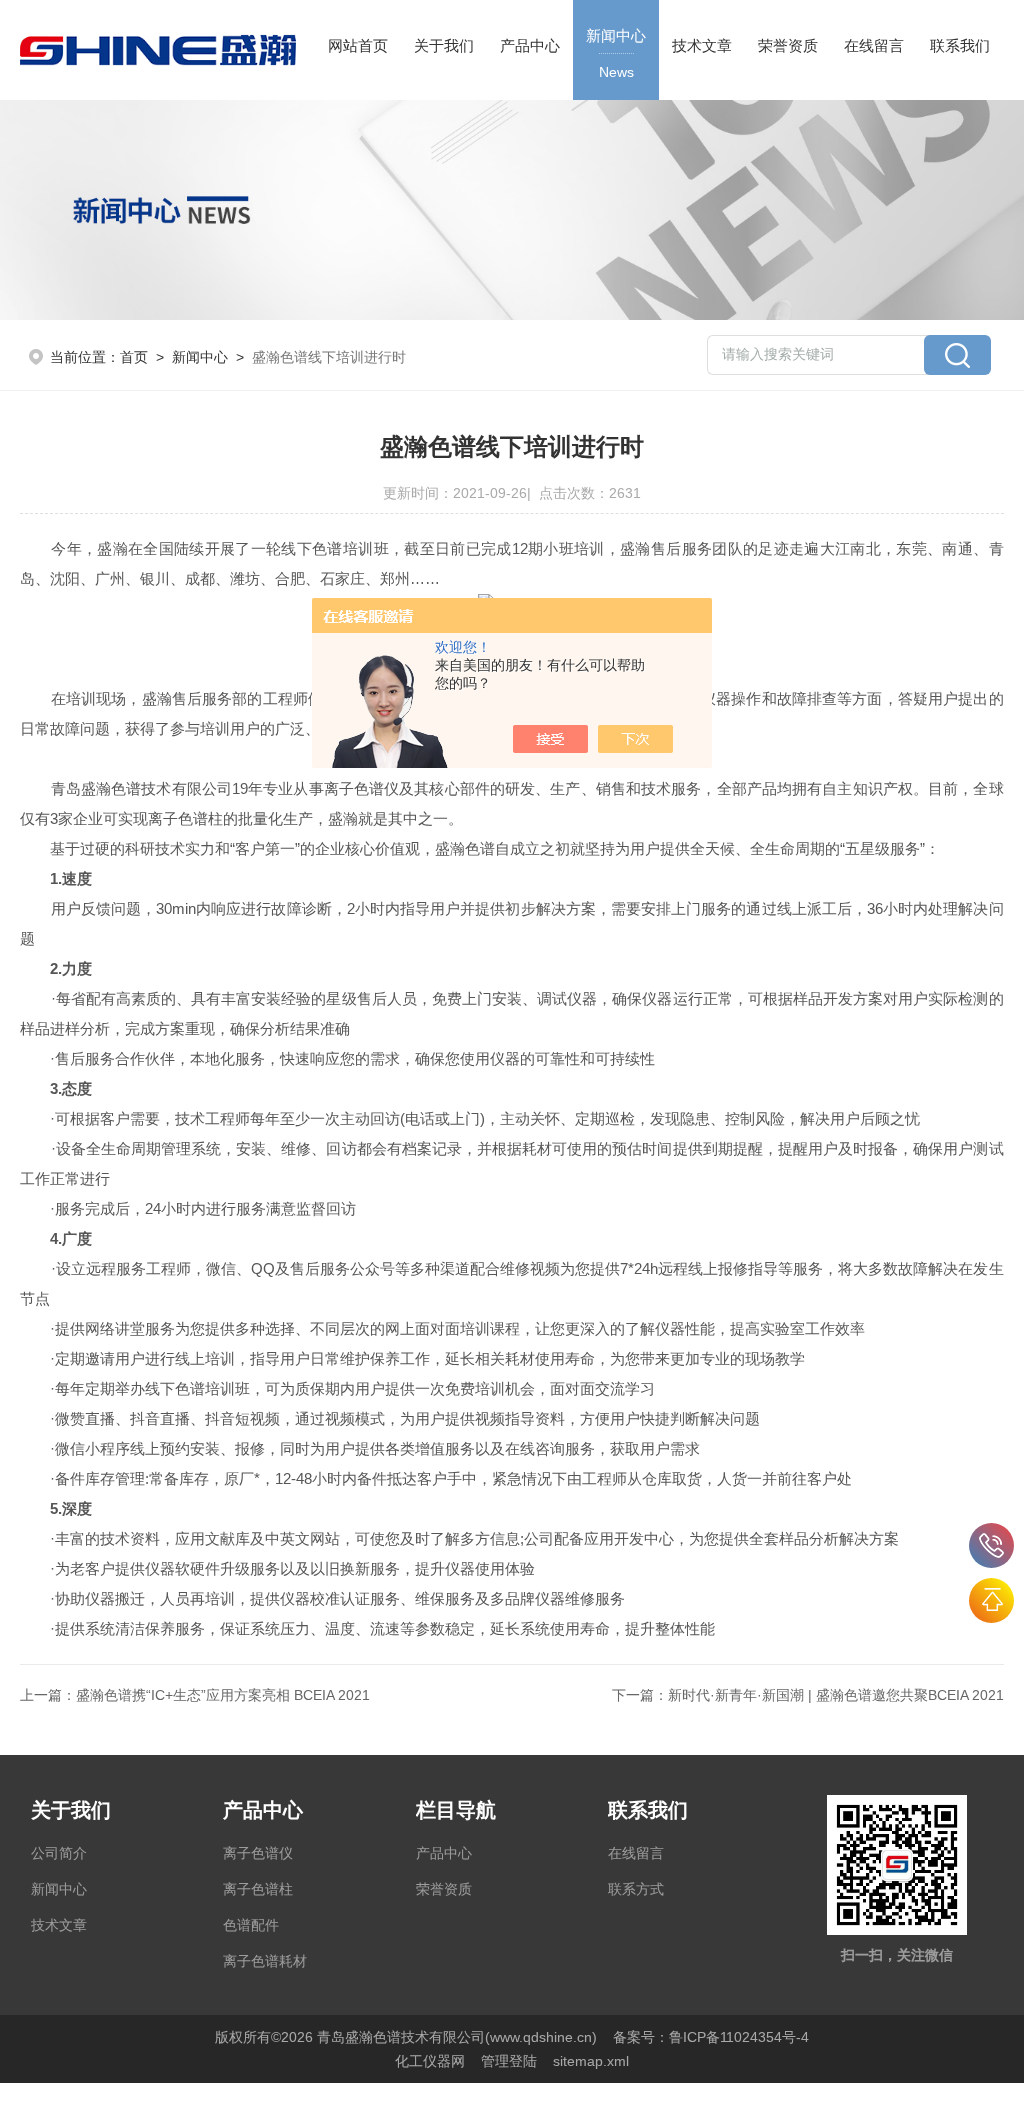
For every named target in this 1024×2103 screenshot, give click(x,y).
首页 (134, 357)
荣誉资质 (788, 45)
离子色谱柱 (258, 1889)
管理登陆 (509, 2061)
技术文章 (702, 45)
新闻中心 (616, 53)
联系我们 (960, 45)
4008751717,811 (991, 1545)
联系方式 (636, 1889)
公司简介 (59, 1853)
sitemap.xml (591, 2061)
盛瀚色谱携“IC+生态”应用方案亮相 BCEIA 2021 (223, 1695)
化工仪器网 (430, 2061)
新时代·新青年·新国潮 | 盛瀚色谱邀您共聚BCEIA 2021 (836, 1695)
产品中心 (530, 45)
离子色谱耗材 (265, 1961)
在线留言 (874, 45)
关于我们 (444, 45)
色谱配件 (251, 1925)
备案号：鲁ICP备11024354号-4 (711, 2037)
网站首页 (358, 45)
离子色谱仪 (258, 1853)
